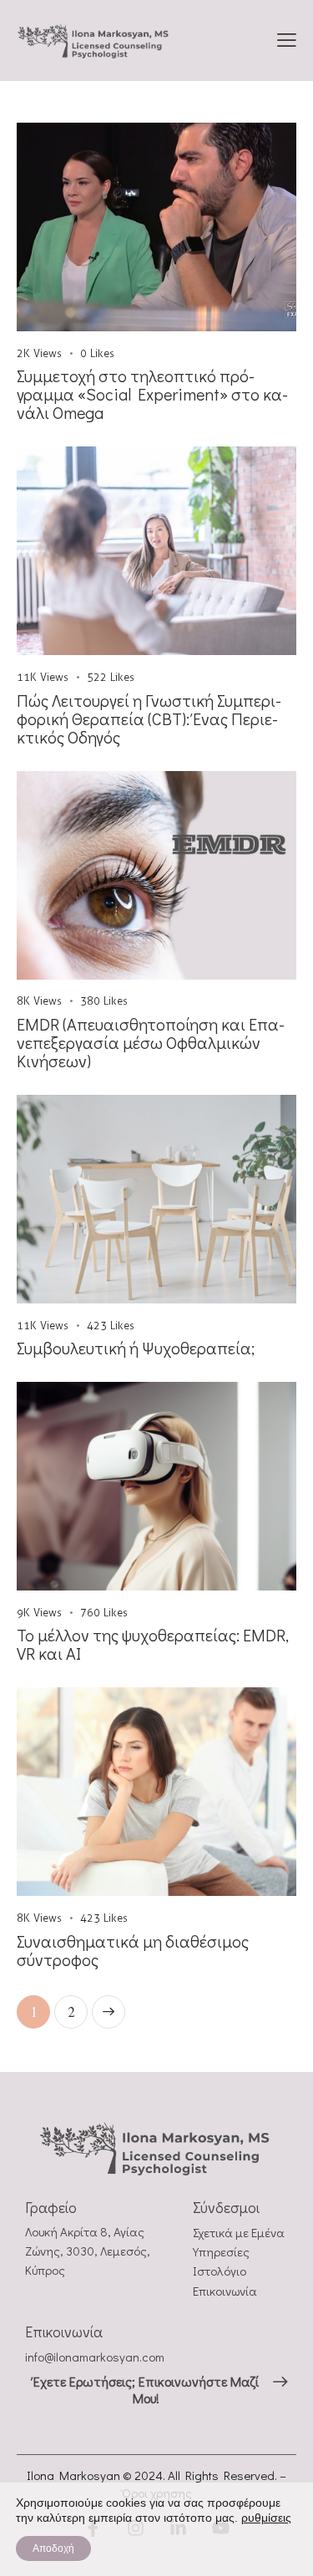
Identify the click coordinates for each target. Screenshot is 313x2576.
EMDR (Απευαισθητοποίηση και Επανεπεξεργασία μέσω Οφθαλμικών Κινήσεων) (151, 1042)
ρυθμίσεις (266, 2518)
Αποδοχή (53, 2548)
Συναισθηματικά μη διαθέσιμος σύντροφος (133, 1950)
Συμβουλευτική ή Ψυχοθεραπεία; (136, 1348)
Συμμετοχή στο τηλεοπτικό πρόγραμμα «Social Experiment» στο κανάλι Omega (152, 394)
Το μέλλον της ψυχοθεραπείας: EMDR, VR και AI (153, 1644)
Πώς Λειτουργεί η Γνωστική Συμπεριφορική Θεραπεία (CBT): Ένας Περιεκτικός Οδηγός (149, 718)
